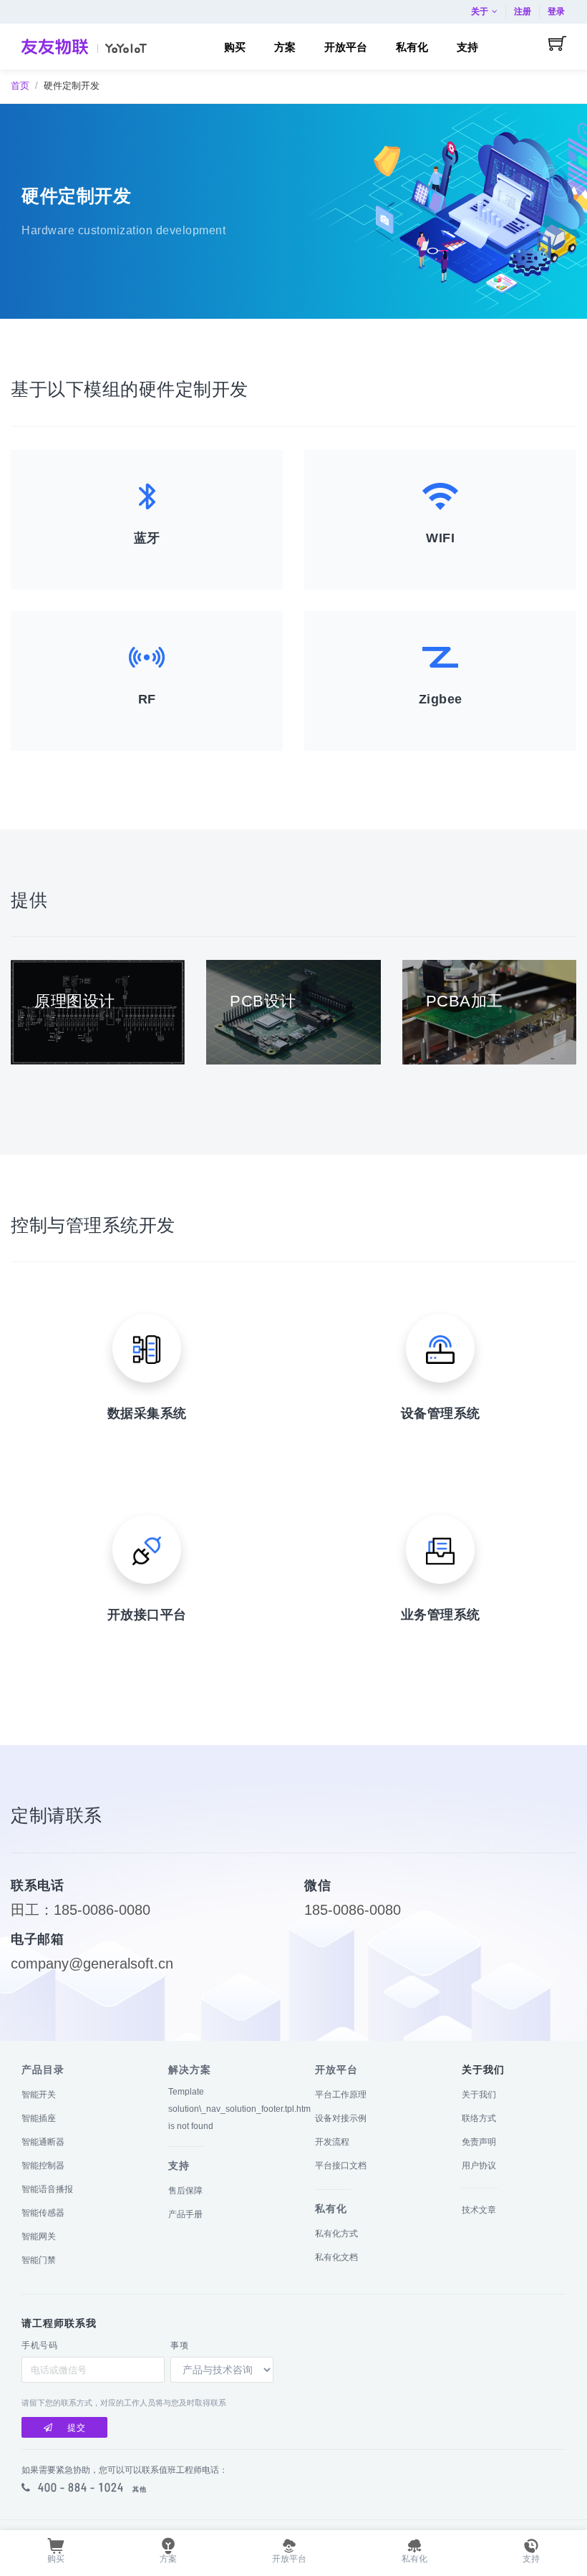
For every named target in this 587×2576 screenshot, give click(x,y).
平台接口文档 (341, 2166)
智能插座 (39, 2118)
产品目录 (43, 2070)
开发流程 (332, 2142)
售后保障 (185, 2191)
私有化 (331, 2209)
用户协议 (479, 2166)
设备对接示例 (341, 2118)
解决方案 (190, 2070)
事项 (179, 2345)
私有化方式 (336, 2234)
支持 (179, 2166)
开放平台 (336, 2070)
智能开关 (39, 2095)
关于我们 (479, 2095)
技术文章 (479, 2210)
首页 (20, 86)
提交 (77, 2428)
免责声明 (479, 2142)
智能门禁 (39, 2260)
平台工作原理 (341, 2095)
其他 (140, 2489)
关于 (480, 11)
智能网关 (39, 2236)
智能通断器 (43, 2142)
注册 (523, 11)
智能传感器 (43, 2213)
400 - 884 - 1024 (81, 2487)
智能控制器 (43, 2166)
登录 (556, 11)
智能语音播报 (47, 2189)
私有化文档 (336, 2257)
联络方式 (479, 2118)
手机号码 (39, 2345)
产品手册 (185, 2214)
